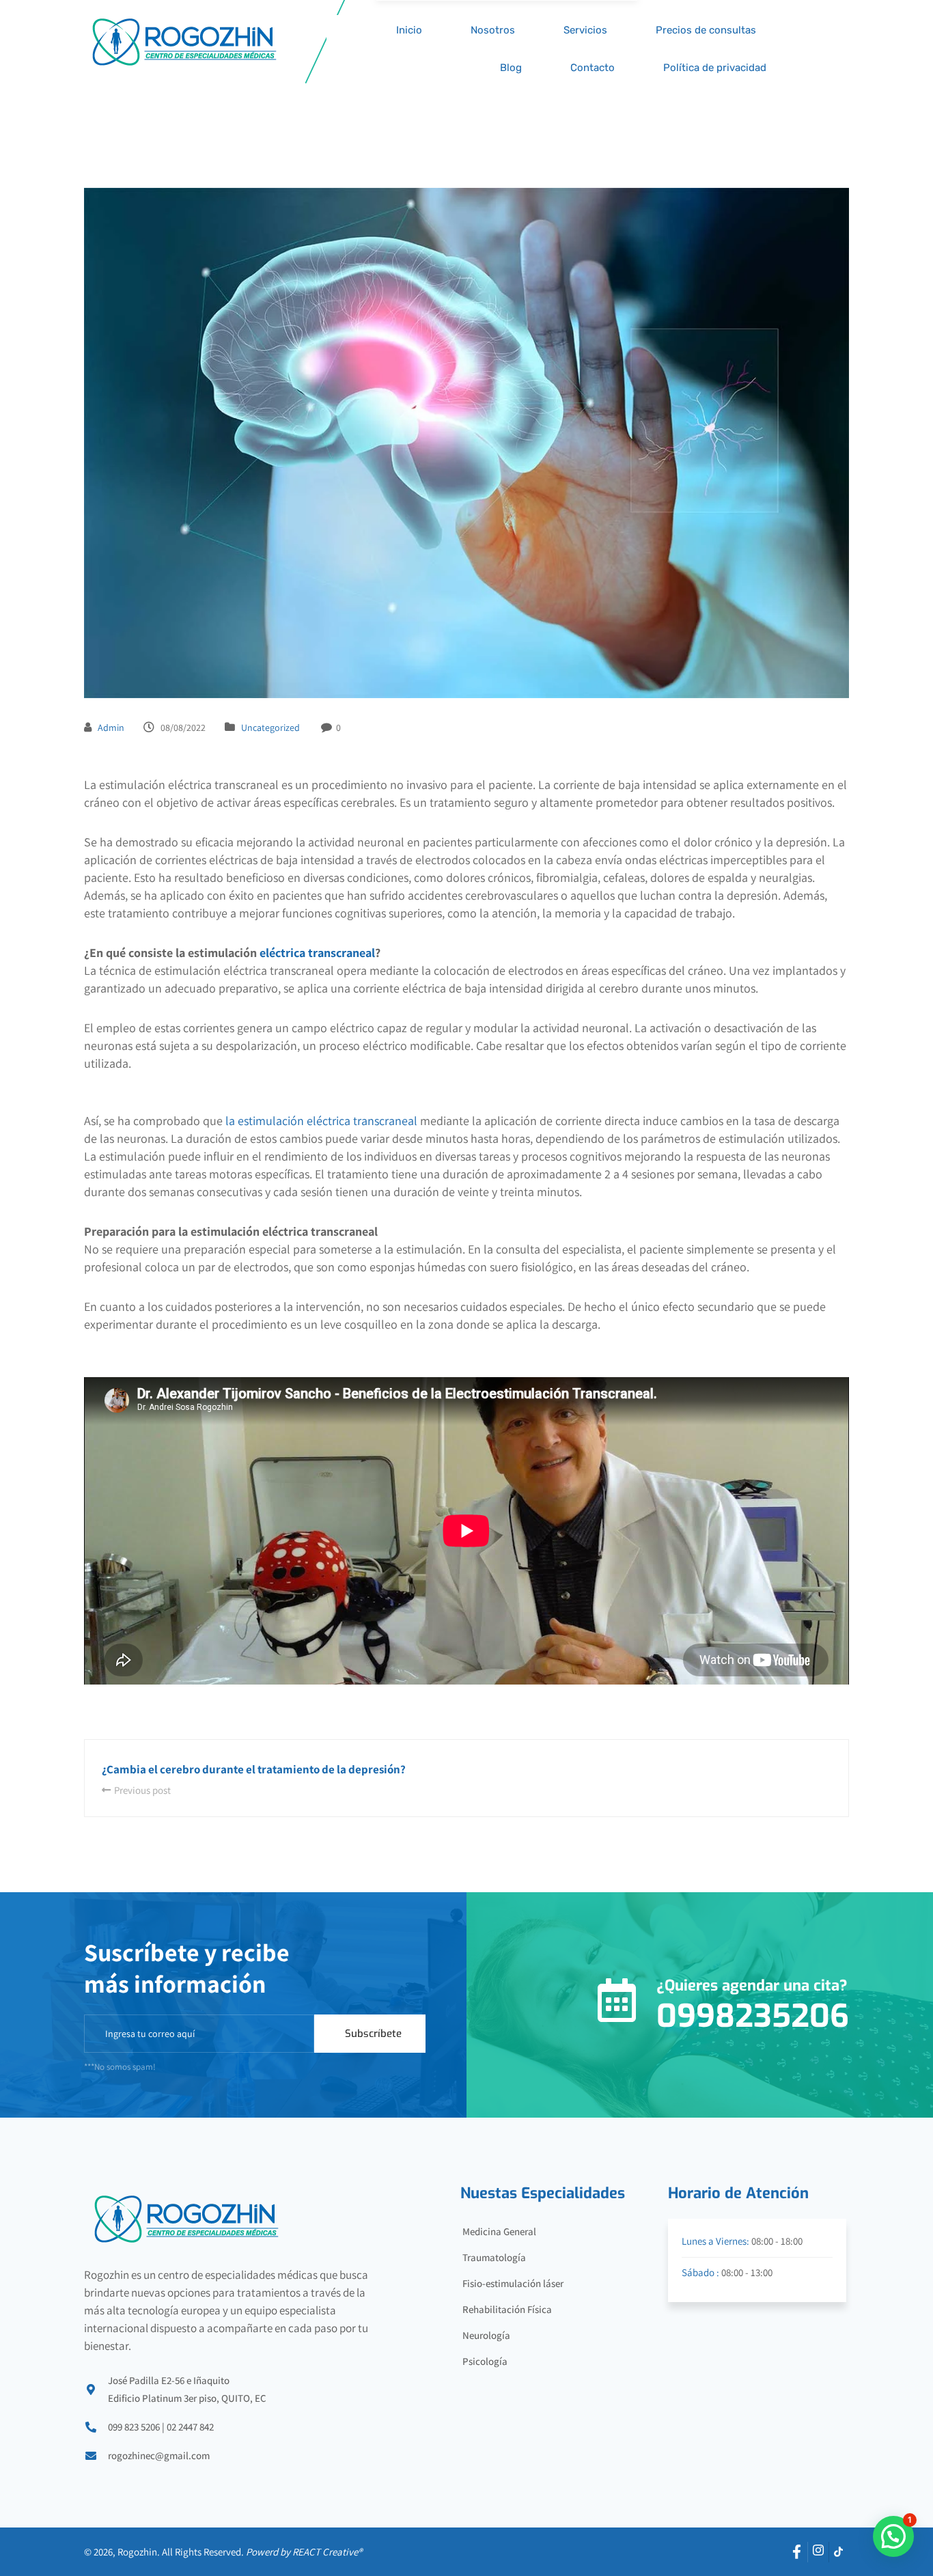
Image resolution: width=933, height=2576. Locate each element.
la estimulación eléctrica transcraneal (320, 1121)
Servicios (585, 30)
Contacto (593, 68)
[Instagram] (818, 2552)
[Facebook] (798, 2552)
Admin (111, 728)
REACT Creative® (327, 2552)
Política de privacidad (715, 68)
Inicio (409, 30)
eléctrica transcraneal (317, 953)
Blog (511, 68)
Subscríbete (373, 2034)
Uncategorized (270, 728)
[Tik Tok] (839, 2552)
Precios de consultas (706, 30)
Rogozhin (137, 2552)
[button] (893, 2536)
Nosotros (493, 30)
